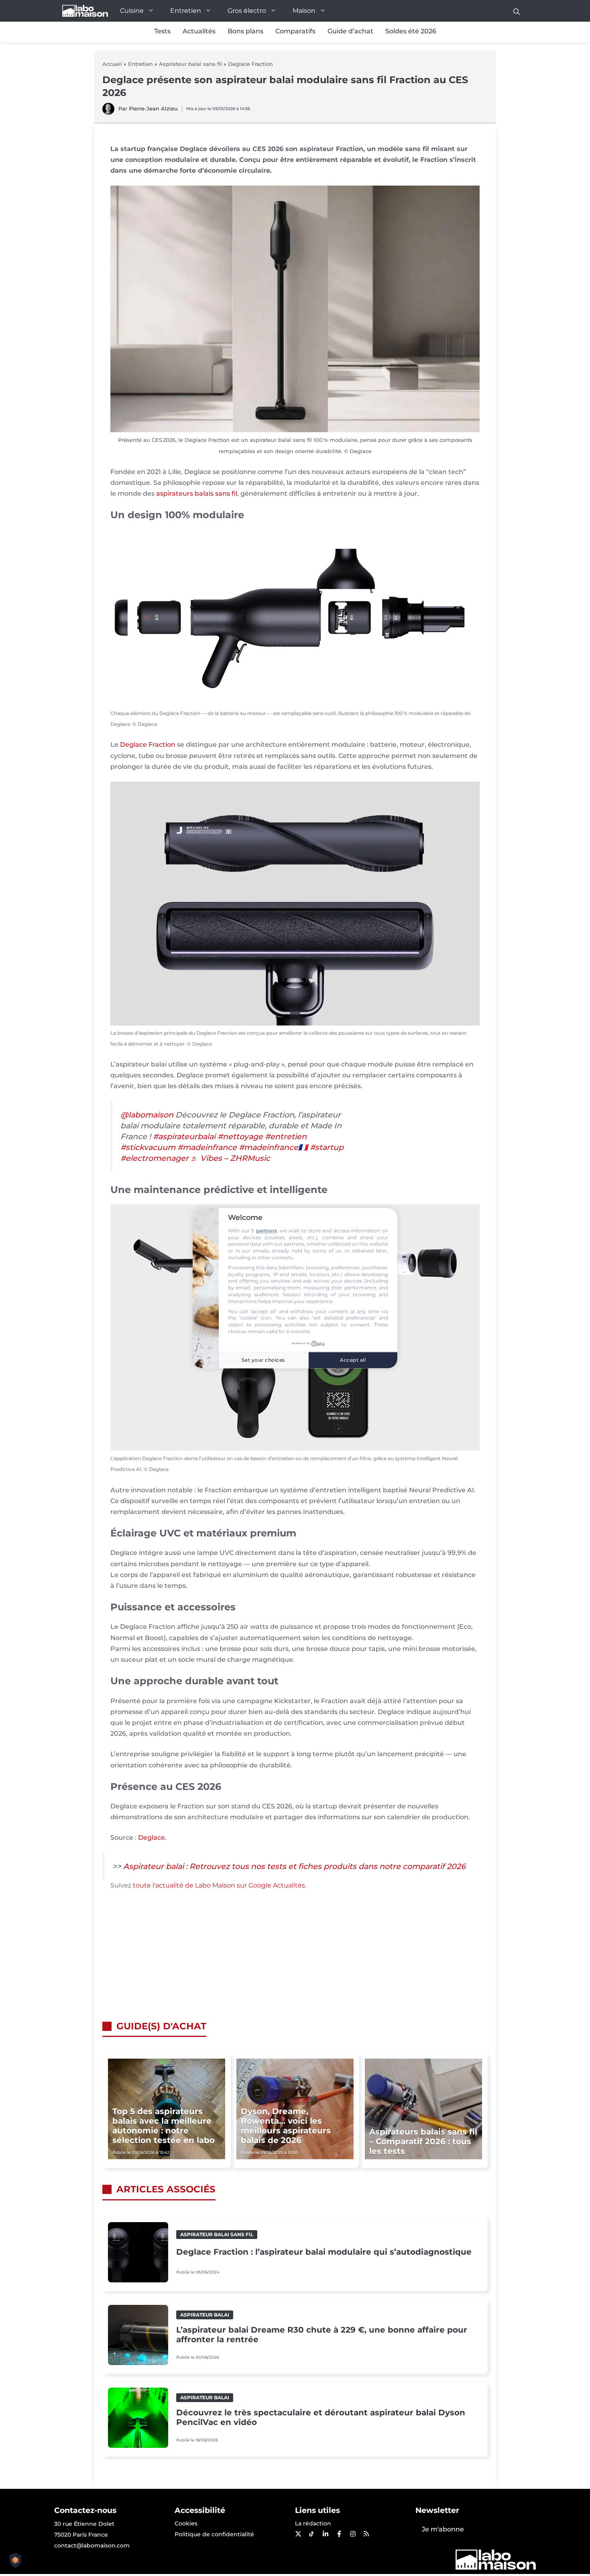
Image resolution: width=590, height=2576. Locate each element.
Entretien (186, 11)
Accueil (112, 64)
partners (267, 1231)
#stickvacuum (148, 1147)
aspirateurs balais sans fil (197, 493)
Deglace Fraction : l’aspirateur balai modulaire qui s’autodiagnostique (324, 2252)
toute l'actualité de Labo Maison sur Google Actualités (219, 1885)
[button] (517, 11)
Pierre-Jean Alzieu (153, 108)
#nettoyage (240, 1136)
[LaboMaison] (85, 11)
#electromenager (155, 1158)
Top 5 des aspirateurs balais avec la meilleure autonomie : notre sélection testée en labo (164, 2126)
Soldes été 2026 (411, 31)
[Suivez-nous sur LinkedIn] (325, 2534)
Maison (304, 11)
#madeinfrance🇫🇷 (273, 1147)
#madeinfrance (207, 1147)
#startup (327, 1147)
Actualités (199, 31)
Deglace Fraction (250, 64)
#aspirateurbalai (184, 1136)
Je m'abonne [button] (443, 2529)
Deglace (152, 1838)
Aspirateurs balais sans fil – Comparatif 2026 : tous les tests (423, 2141)
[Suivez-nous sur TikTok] (311, 2534)
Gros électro (247, 11)
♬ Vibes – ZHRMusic (230, 1158)
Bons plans (245, 31)
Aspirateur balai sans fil (190, 64)
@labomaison (147, 1115)
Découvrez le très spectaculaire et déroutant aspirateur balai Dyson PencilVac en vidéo (321, 2417)
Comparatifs (295, 31)
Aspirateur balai (205, 2315)
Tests (162, 31)
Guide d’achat (350, 31)
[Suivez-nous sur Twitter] (298, 2534)
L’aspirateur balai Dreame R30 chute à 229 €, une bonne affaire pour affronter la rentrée (322, 2335)
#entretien (286, 1136)
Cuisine (132, 11)
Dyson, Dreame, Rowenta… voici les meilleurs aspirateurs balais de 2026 (286, 2126)
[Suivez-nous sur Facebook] (339, 2534)
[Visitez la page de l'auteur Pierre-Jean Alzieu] (108, 113)
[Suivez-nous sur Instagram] (352, 2534)
